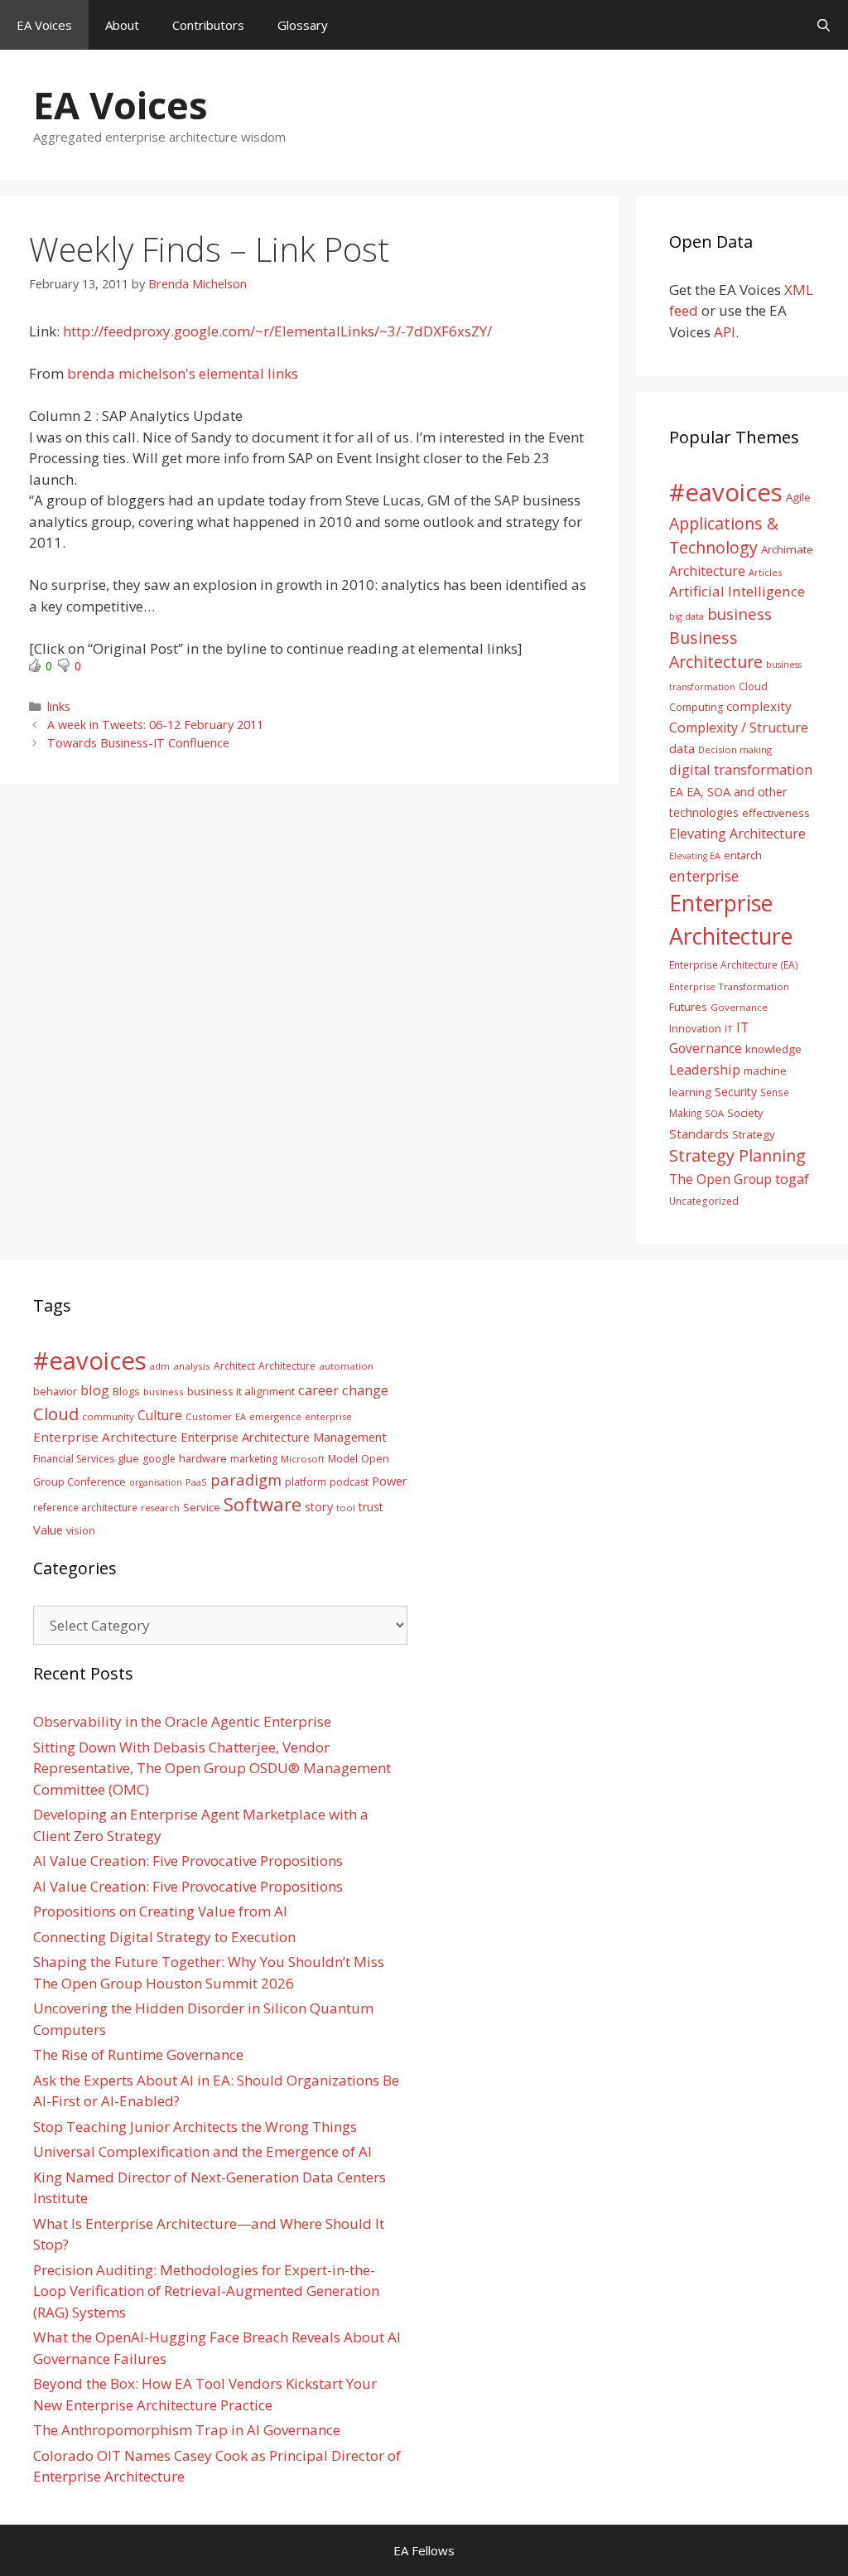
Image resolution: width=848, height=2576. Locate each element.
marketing (254, 1459)
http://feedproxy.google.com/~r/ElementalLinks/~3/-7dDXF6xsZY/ (277, 331)
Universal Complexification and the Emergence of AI (202, 2151)
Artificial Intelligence (737, 591)
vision (81, 1531)
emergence (275, 1416)
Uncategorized (704, 1201)
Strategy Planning (737, 1155)
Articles (765, 572)
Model (343, 1458)
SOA (714, 1113)
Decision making (735, 749)
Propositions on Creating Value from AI (160, 1911)
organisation (156, 1482)
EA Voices (44, 25)
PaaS (196, 1482)
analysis (192, 1366)
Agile (798, 497)
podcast (349, 1482)
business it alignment (241, 1391)
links (59, 706)
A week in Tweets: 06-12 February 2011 (155, 725)
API (725, 332)
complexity (759, 706)
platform (306, 1481)
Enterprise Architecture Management (284, 1437)
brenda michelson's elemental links (183, 373)
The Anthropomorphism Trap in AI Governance (187, 2430)
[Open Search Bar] (824, 25)
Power (390, 1481)
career (318, 1390)
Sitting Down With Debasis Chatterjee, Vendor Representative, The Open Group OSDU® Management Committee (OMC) (212, 1768)
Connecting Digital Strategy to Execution (164, 1937)
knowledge (773, 1049)
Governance (739, 1007)
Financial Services (74, 1459)
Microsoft (303, 1459)
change (365, 1390)
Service (202, 1507)
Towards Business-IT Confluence (138, 743)
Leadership (705, 1069)
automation (346, 1366)
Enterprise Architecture (105, 1437)
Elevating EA (695, 856)
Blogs (126, 1392)
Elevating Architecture (737, 834)
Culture (160, 1415)
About (122, 25)
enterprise (704, 876)
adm (160, 1366)
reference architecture (85, 1507)
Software (263, 1504)
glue (128, 1458)
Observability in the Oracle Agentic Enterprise (182, 1721)
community (108, 1416)
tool (346, 1508)
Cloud (56, 1414)
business (740, 614)
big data (687, 616)
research (160, 1508)
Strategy (754, 1134)
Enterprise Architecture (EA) (734, 964)
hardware (203, 1458)
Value (48, 1530)
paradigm (246, 1479)
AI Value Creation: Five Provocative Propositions (188, 1861)
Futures (688, 1007)
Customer (209, 1416)
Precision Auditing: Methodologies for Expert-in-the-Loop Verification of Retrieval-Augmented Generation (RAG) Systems (206, 2291)
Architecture (707, 571)
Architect (234, 1366)
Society (745, 1113)
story (319, 1507)
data (682, 748)
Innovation (695, 1028)
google (159, 1459)
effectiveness (776, 813)
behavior (55, 1392)
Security (736, 1092)
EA (676, 792)
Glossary (303, 25)
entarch (743, 855)
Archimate (787, 549)
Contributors (208, 25)
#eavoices (726, 492)
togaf (792, 1179)
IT (729, 1029)
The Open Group (720, 1179)
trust (371, 1507)
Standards (699, 1133)
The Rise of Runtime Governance (138, 2054)
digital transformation (741, 769)
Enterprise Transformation (729, 986)
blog (95, 1390)
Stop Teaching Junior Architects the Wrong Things (195, 2127)
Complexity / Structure (739, 727)
